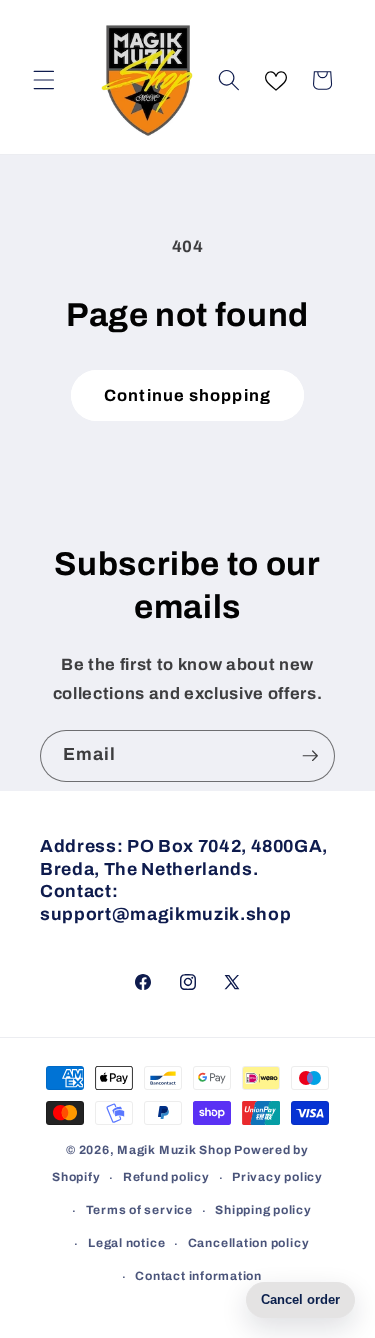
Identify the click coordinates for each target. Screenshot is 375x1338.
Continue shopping (187, 395)
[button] (44, 80)
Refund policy (166, 1177)
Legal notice (126, 1243)
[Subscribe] (310, 756)
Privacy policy (277, 1177)
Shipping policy (263, 1210)
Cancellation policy (249, 1243)
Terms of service (139, 1210)
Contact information (198, 1276)
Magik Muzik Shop (174, 1150)
